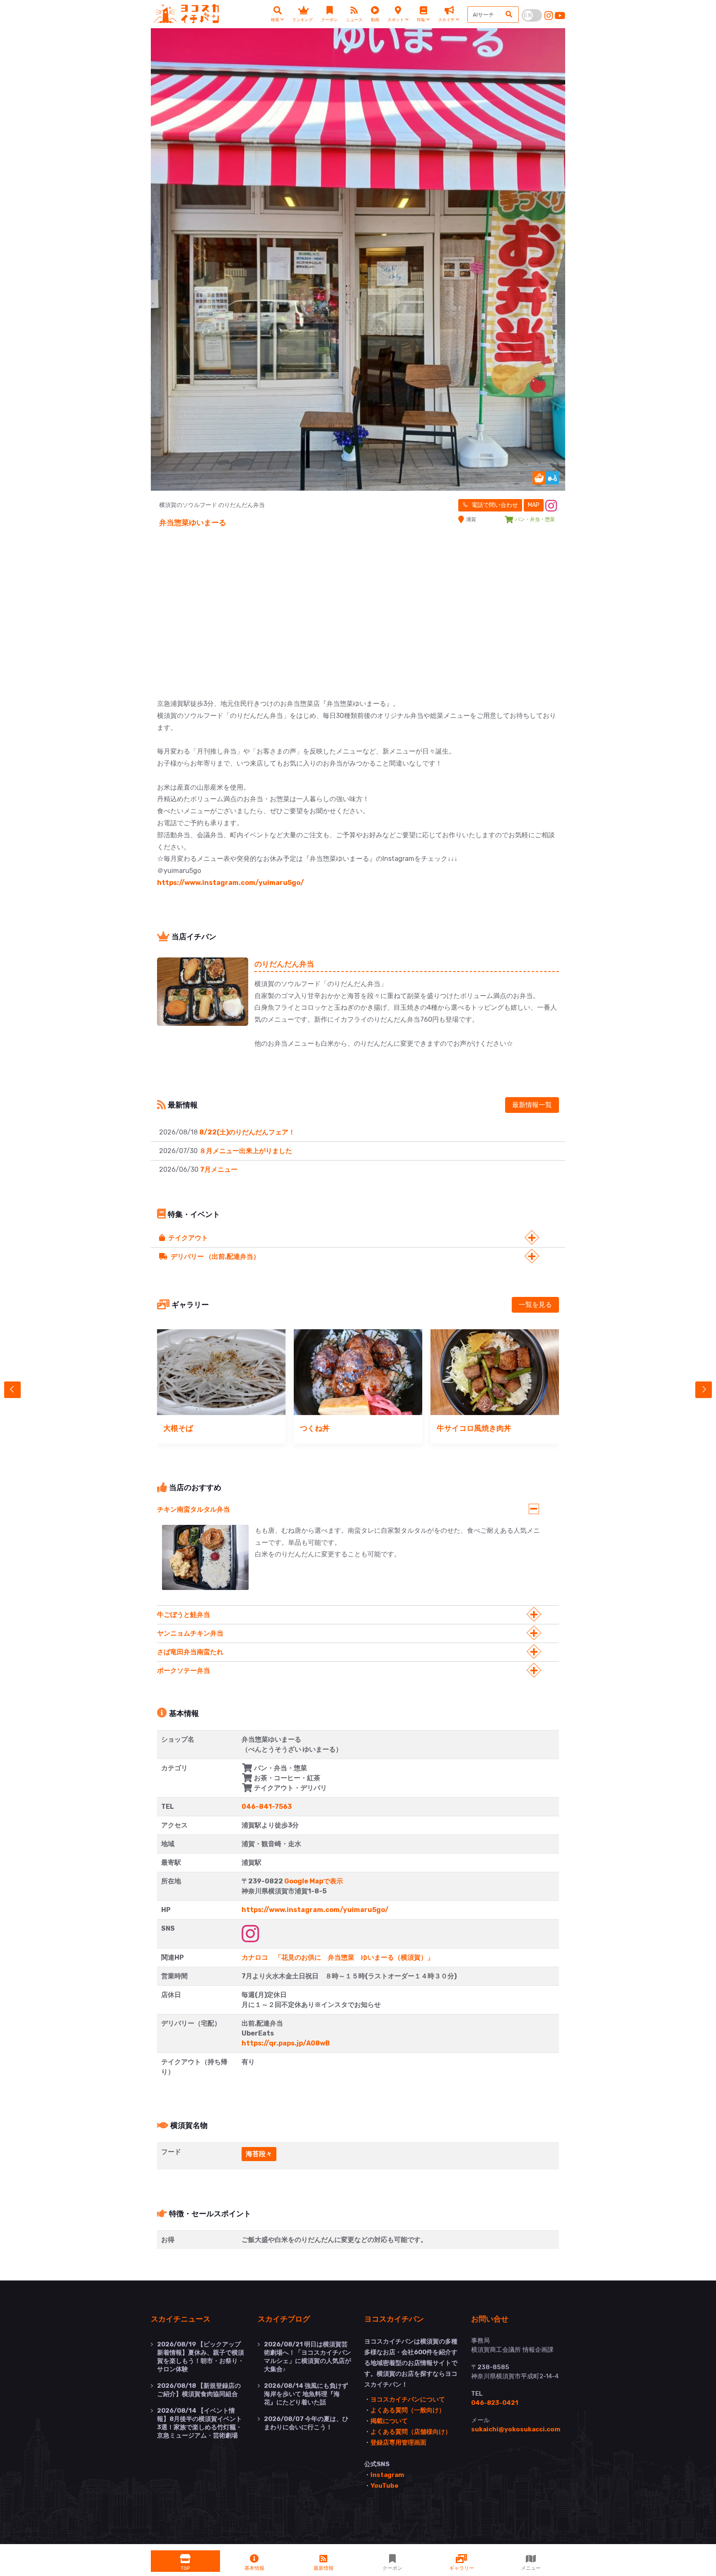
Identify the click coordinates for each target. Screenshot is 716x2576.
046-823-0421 (495, 2403)
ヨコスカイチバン (394, 2319)
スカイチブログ (284, 2319)
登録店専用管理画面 (398, 2443)
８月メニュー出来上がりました (246, 1151)
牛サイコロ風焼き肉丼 (474, 1428)
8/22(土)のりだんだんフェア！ (247, 1132)
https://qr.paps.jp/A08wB (286, 2043)
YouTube (385, 2486)
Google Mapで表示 (314, 1881)
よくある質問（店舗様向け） (411, 2432)
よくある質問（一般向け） (408, 2410)
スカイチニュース (181, 2319)
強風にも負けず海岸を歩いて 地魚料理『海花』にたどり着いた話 (306, 2394)
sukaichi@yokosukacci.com (516, 2429)
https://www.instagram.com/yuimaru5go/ (231, 883)
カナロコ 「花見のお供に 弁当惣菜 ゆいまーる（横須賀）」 (338, 1957)
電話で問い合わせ (494, 505)
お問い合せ (490, 2319)
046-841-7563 (267, 1807)
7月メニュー (219, 1169)
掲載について (389, 2421)
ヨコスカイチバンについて (408, 2399)
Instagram (387, 2475)
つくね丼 (315, 1428)
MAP (534, 505)
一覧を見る (535, 1305)
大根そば (178, 1428)
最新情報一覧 (532, 1105)
